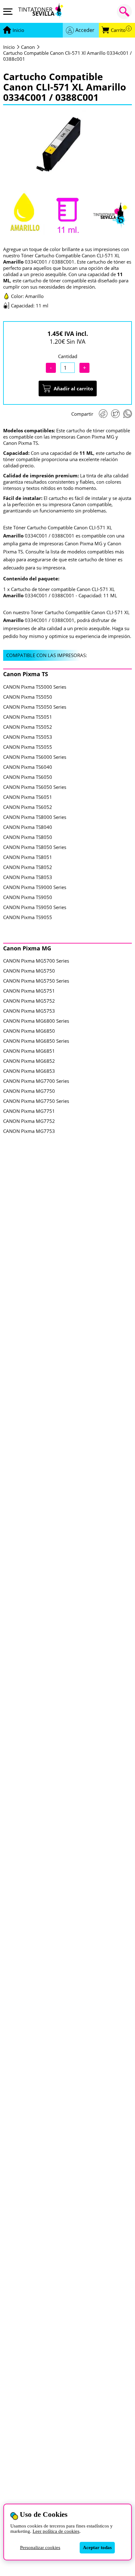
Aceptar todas (97, 2548)
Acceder (85, 30)
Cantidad (68, 356)
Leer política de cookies (56, 2531)
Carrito (120, 30)
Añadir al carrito (73, 388)
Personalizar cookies (40, 2548)
